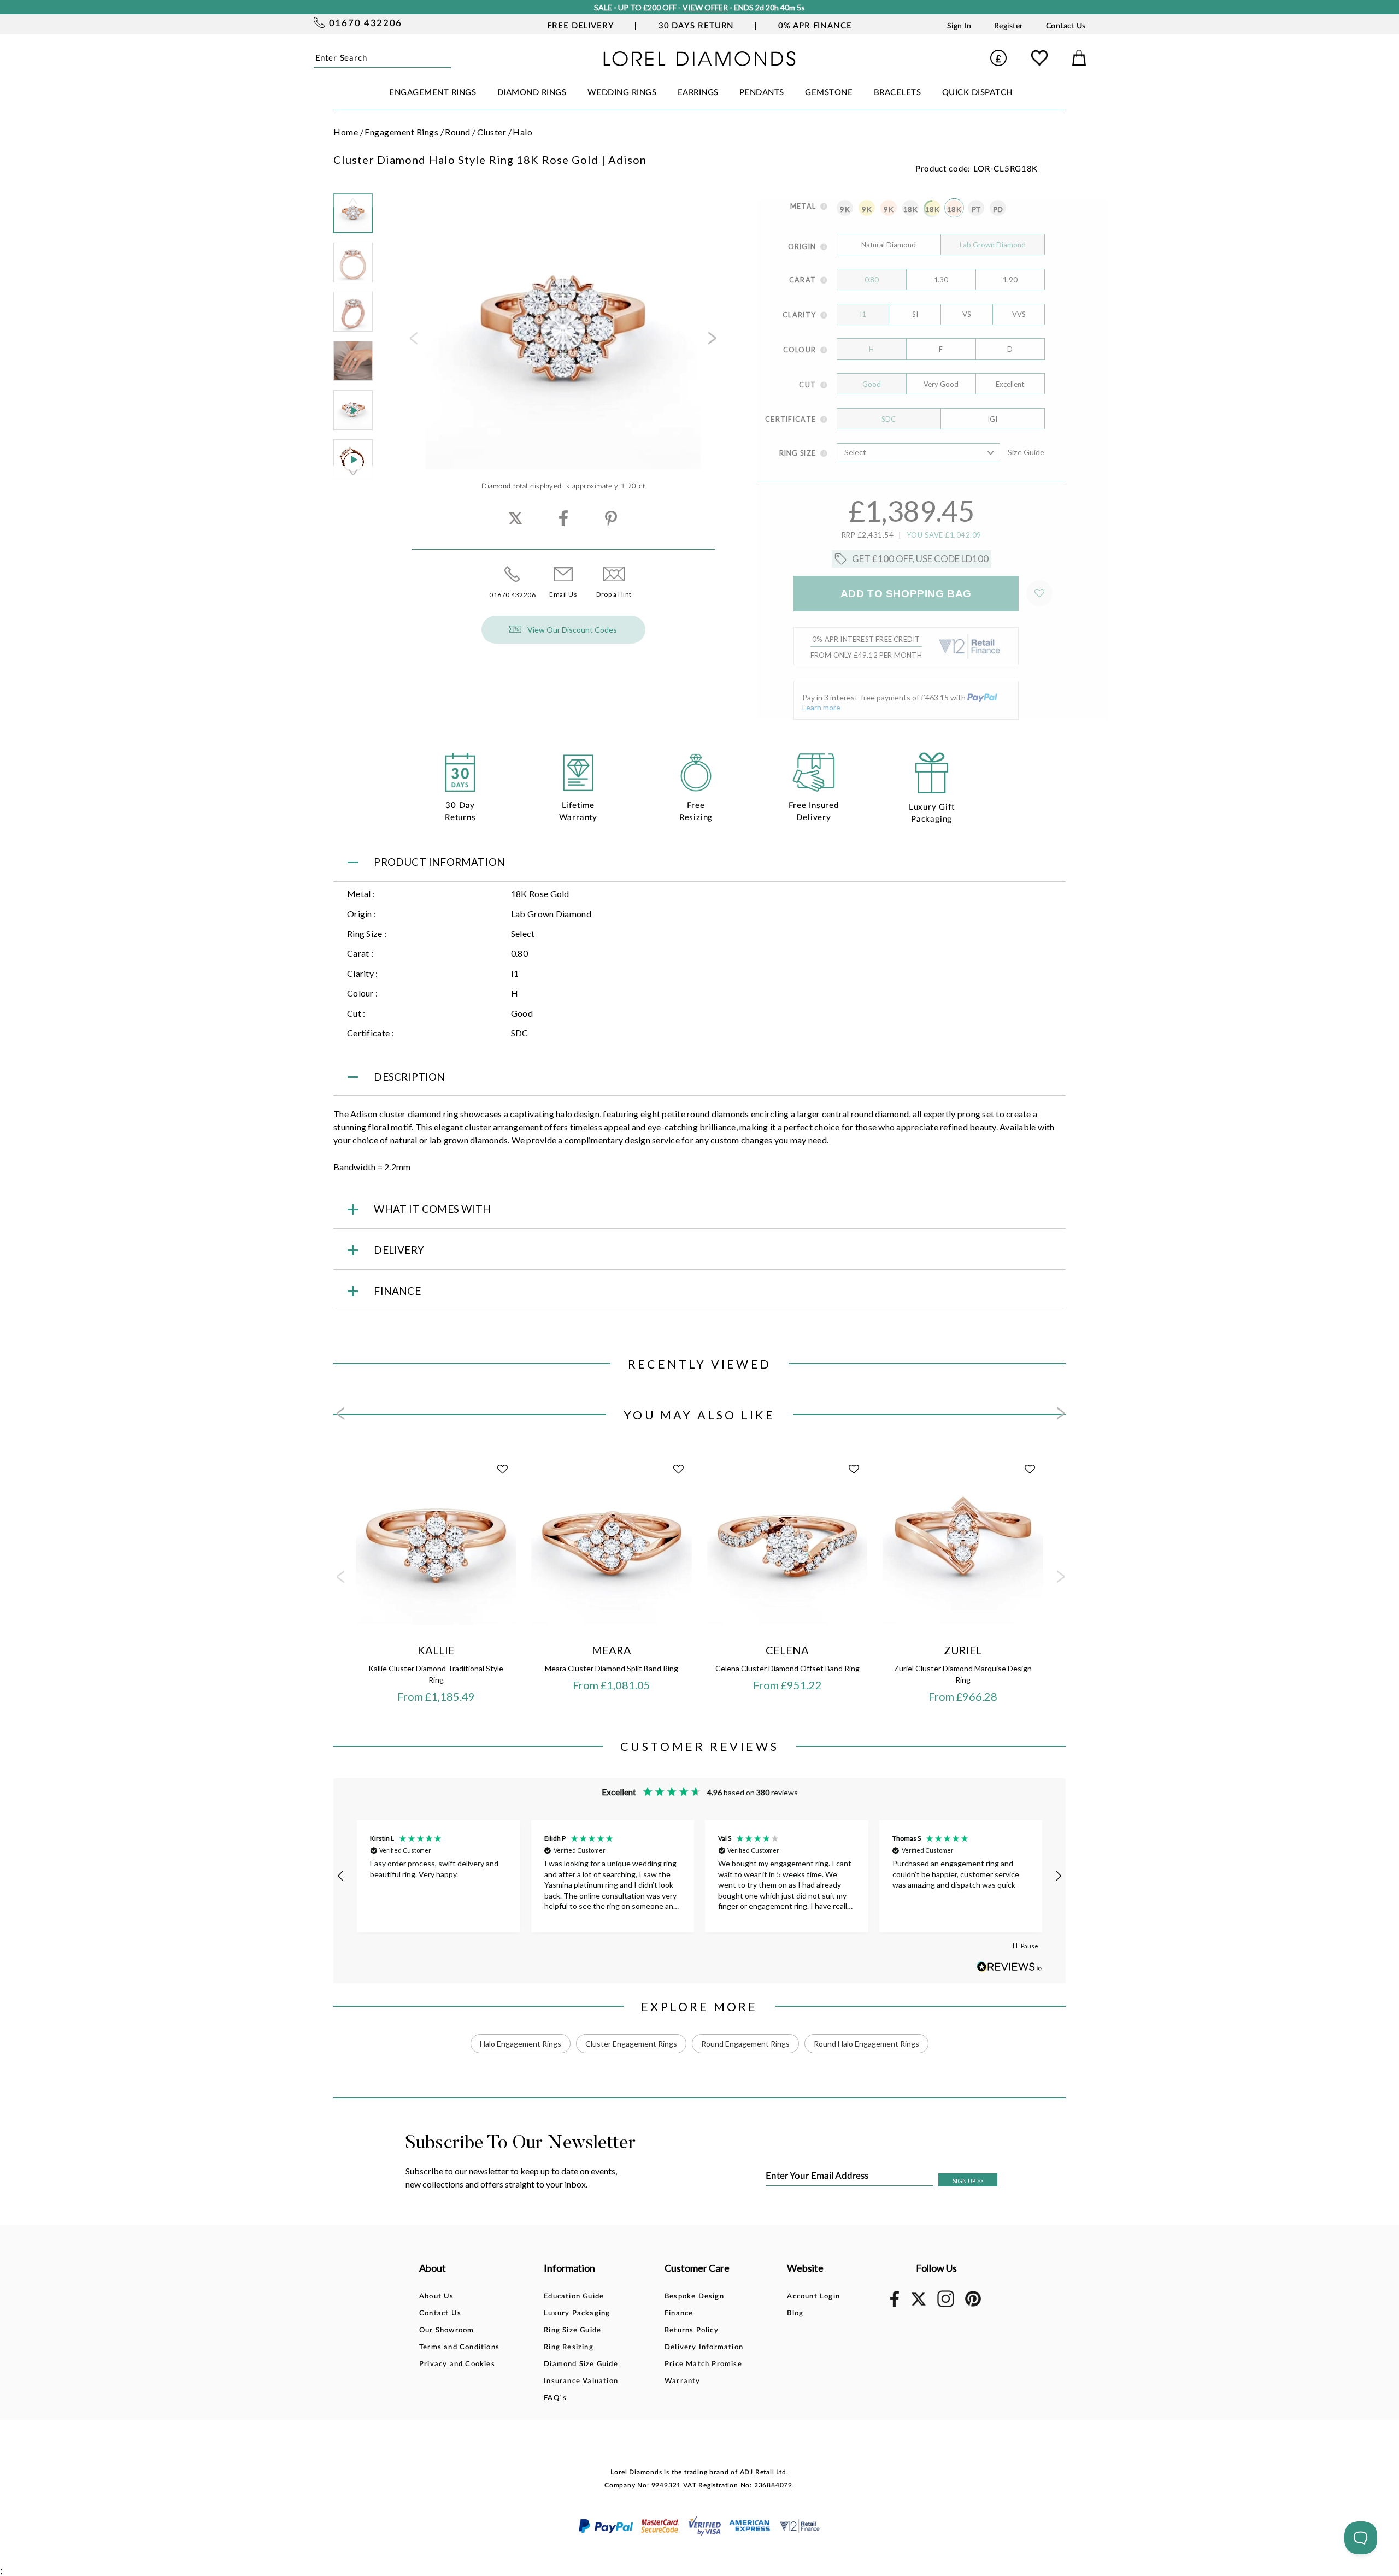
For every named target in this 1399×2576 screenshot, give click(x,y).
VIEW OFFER (705, 7)
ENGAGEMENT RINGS (433, 93)
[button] (341, 1876)
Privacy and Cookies (457, 2364)
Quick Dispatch (977, 93)
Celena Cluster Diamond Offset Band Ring (787, 1668)
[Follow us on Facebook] (895, 2305)
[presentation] (413, 341)
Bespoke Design (694, 2297)
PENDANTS (762, 93)
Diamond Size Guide (581, 2364)
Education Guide (574, 2297)
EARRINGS (698, 93)
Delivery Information (704, 2347)
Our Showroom (446, 2330)
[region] (699, 1876)
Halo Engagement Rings (521, 2044)
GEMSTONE (829, 93)
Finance (679, 2313)
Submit (447, 58)
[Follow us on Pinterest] (973, 2305)
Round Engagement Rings (745, 2044)
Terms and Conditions (459, 2347)
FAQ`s (555, 2398)
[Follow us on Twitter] (918, 2304)
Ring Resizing (569, 2347)
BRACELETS (898, 93)
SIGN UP (968, 2181)
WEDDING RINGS (622, 93)
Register (1009, 26)
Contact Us (1066, 26)
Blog (795, 2313)
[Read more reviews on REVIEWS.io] (1009, 1967)
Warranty (683, 2381)
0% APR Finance (815, 26)
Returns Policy (692, 2330)
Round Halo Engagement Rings (866, 2044)
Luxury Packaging (577, 2313)
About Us (437, 2297)
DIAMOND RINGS (532, 93)
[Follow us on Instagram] (946, 2305)
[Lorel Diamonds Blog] (699, 63)
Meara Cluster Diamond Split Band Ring (612, 1668)
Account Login (813, 2297)
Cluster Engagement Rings (631, 2044)
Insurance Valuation (581, 2381)
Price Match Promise (703, 2364)
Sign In (959, 26)
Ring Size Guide (572, 2330)
